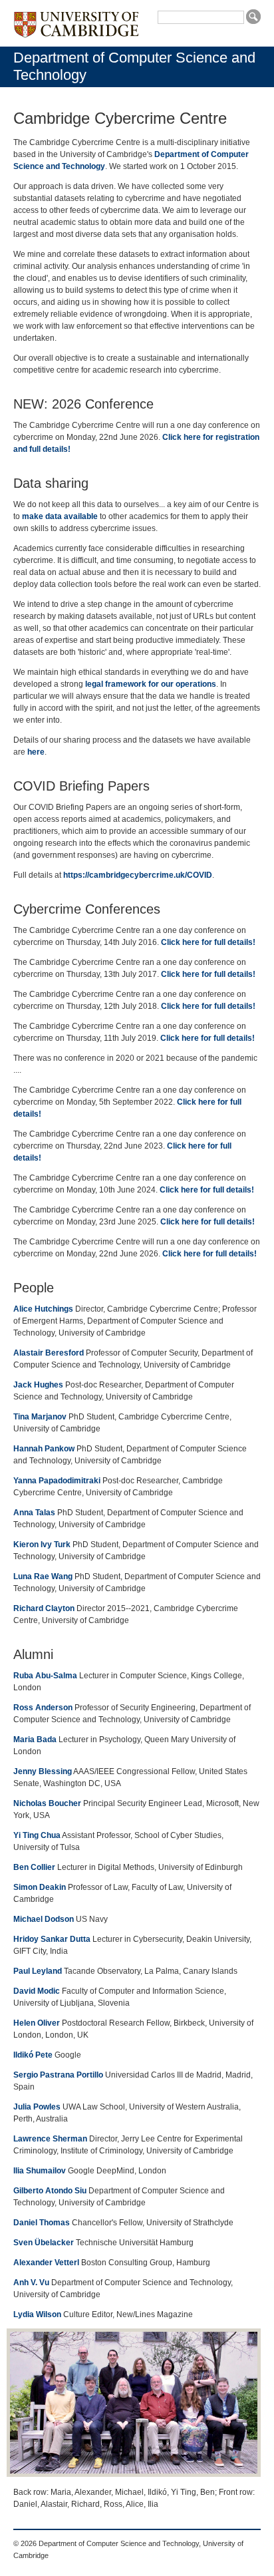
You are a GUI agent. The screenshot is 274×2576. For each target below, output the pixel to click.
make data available (60, 516)
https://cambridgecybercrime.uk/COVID (138, 875)
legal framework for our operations (151, 684)
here (36, 752)
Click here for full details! (208, 942)
